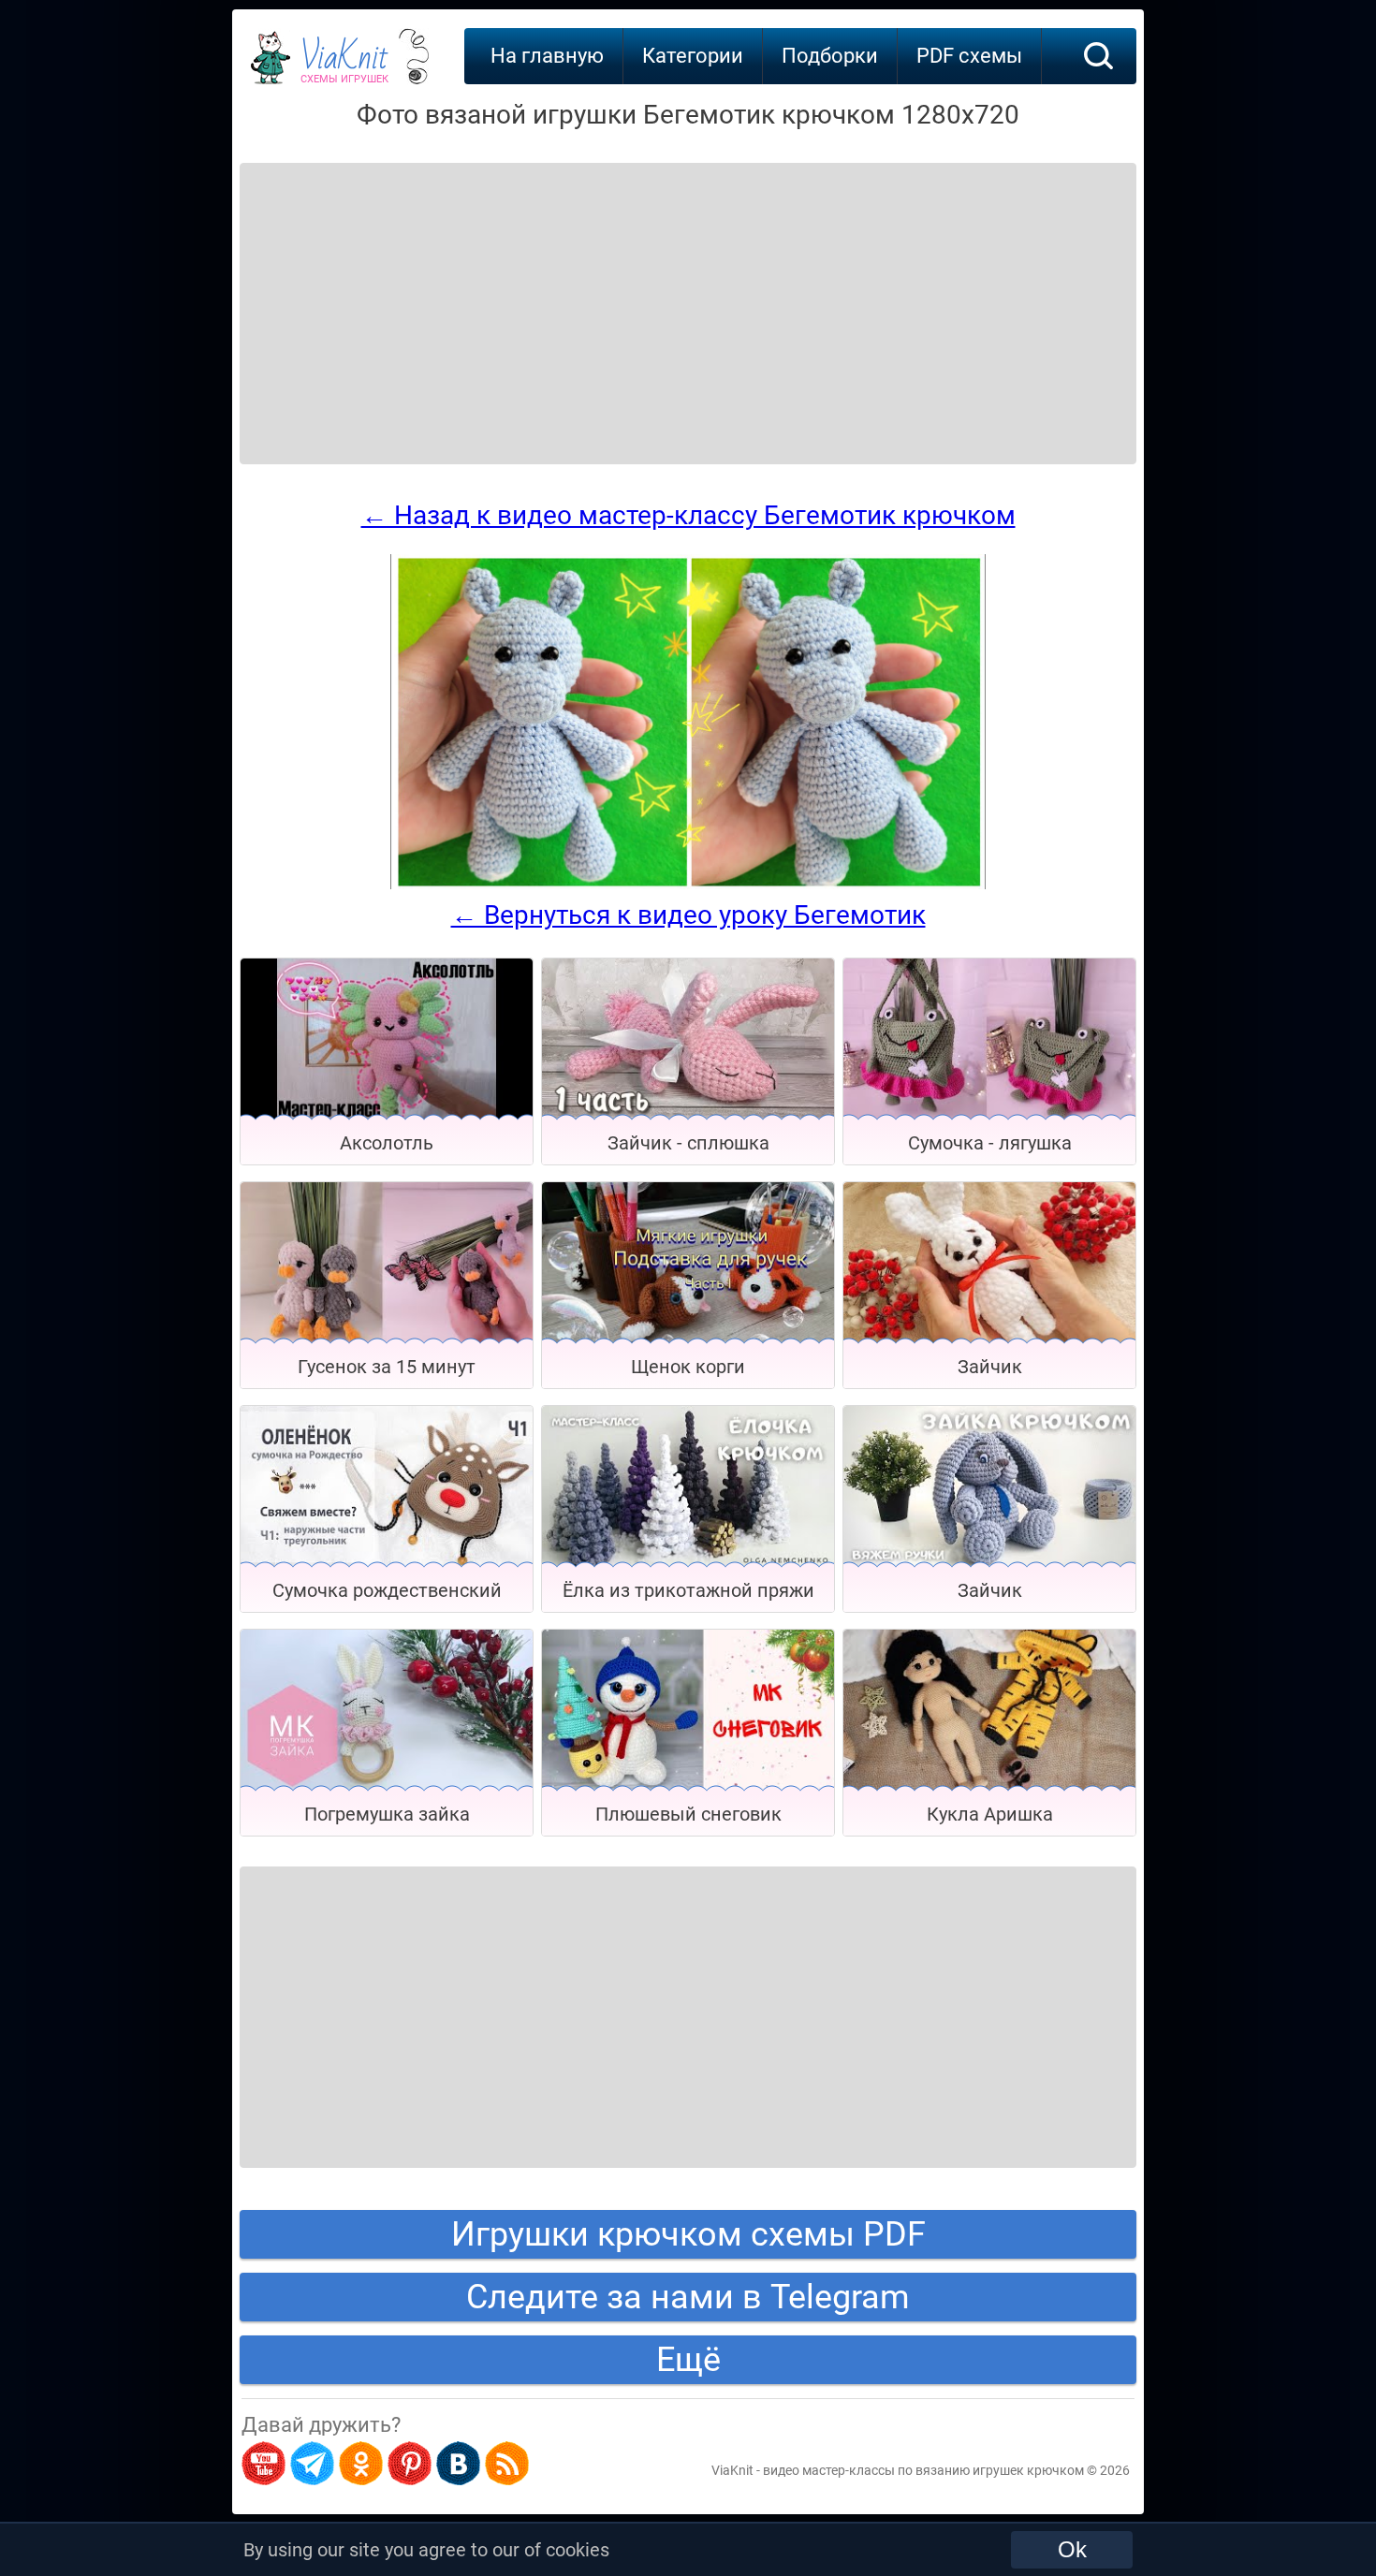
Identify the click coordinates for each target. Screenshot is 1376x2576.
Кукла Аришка (990, 1814)
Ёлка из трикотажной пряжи (688, 1590)
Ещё (688, 2360)
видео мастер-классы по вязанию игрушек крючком (923, 2470)
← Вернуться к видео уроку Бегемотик (688, 915)
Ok (1072, 2549)
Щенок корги (688, 1367)
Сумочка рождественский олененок (387, 1595)
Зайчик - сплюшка (688, 1143)
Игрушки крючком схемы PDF (688, 2234)
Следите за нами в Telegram (688, 2297)
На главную (547, 56)
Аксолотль (387, 1143)
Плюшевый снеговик (688, 1814)
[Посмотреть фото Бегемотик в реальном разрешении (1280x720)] (688, 885)
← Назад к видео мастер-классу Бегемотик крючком (688, 515)
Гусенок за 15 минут (387, 1367)
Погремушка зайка (387, 1814)
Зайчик (990, 1367)
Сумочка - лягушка (990, 1143)
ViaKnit (344, 66)
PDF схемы (969, 56)
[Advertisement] (390, 290)
